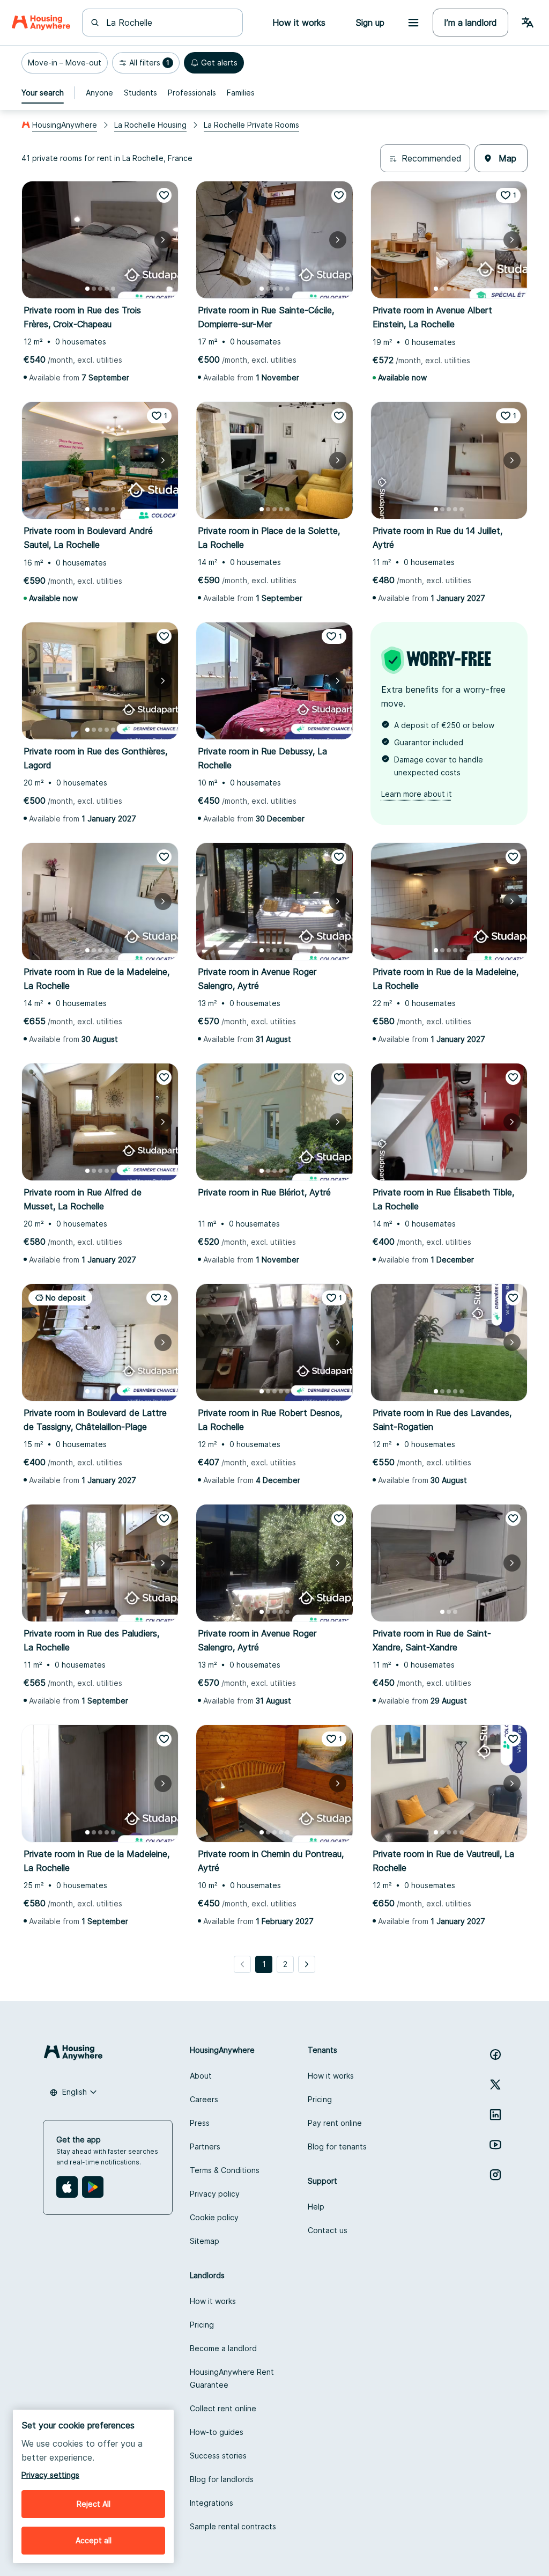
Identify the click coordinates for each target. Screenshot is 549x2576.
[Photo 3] (100, 289)
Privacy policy (215, 2194)
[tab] (43, 93)
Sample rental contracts (233, 2526)
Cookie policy (214, 2217)
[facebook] (495, 2054)
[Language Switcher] (528, 23)
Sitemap (205, 2241)
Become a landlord (223, 2348)
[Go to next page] (307, 1964)
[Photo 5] (113, 289)
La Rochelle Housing (150, 125)
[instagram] (495, 2175)
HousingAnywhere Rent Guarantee (232, 2378)
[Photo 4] (107, 289)
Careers (204, 2099)
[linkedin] (495, 2115)
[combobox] (169, 23)
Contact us (328, 2230)
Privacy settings (50, 2475)
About (201, 2076)
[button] (65, 63)
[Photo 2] (94, 289)
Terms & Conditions (225, 2170)
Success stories (218, 2456)
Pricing (320, 2099)
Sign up (370, 23)
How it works (331, 2076)
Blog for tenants (337, 2146)
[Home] (41, 23)
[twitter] (495, 2085)
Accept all (94, 2540)
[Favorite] (164, 195)
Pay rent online (335, 2123)
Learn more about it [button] (417, 794)
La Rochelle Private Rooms (251, 125)
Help (316, 2207)
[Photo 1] (87, 289)
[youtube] (495, 2145)
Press (200, 2123)
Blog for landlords (222, 2479)
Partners (205, 2146)
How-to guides (217, 2432)
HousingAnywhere (65, 125)
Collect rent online (223, 2408)
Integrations (212, 2503)
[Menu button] (413, 23)
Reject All (94, 2504)
